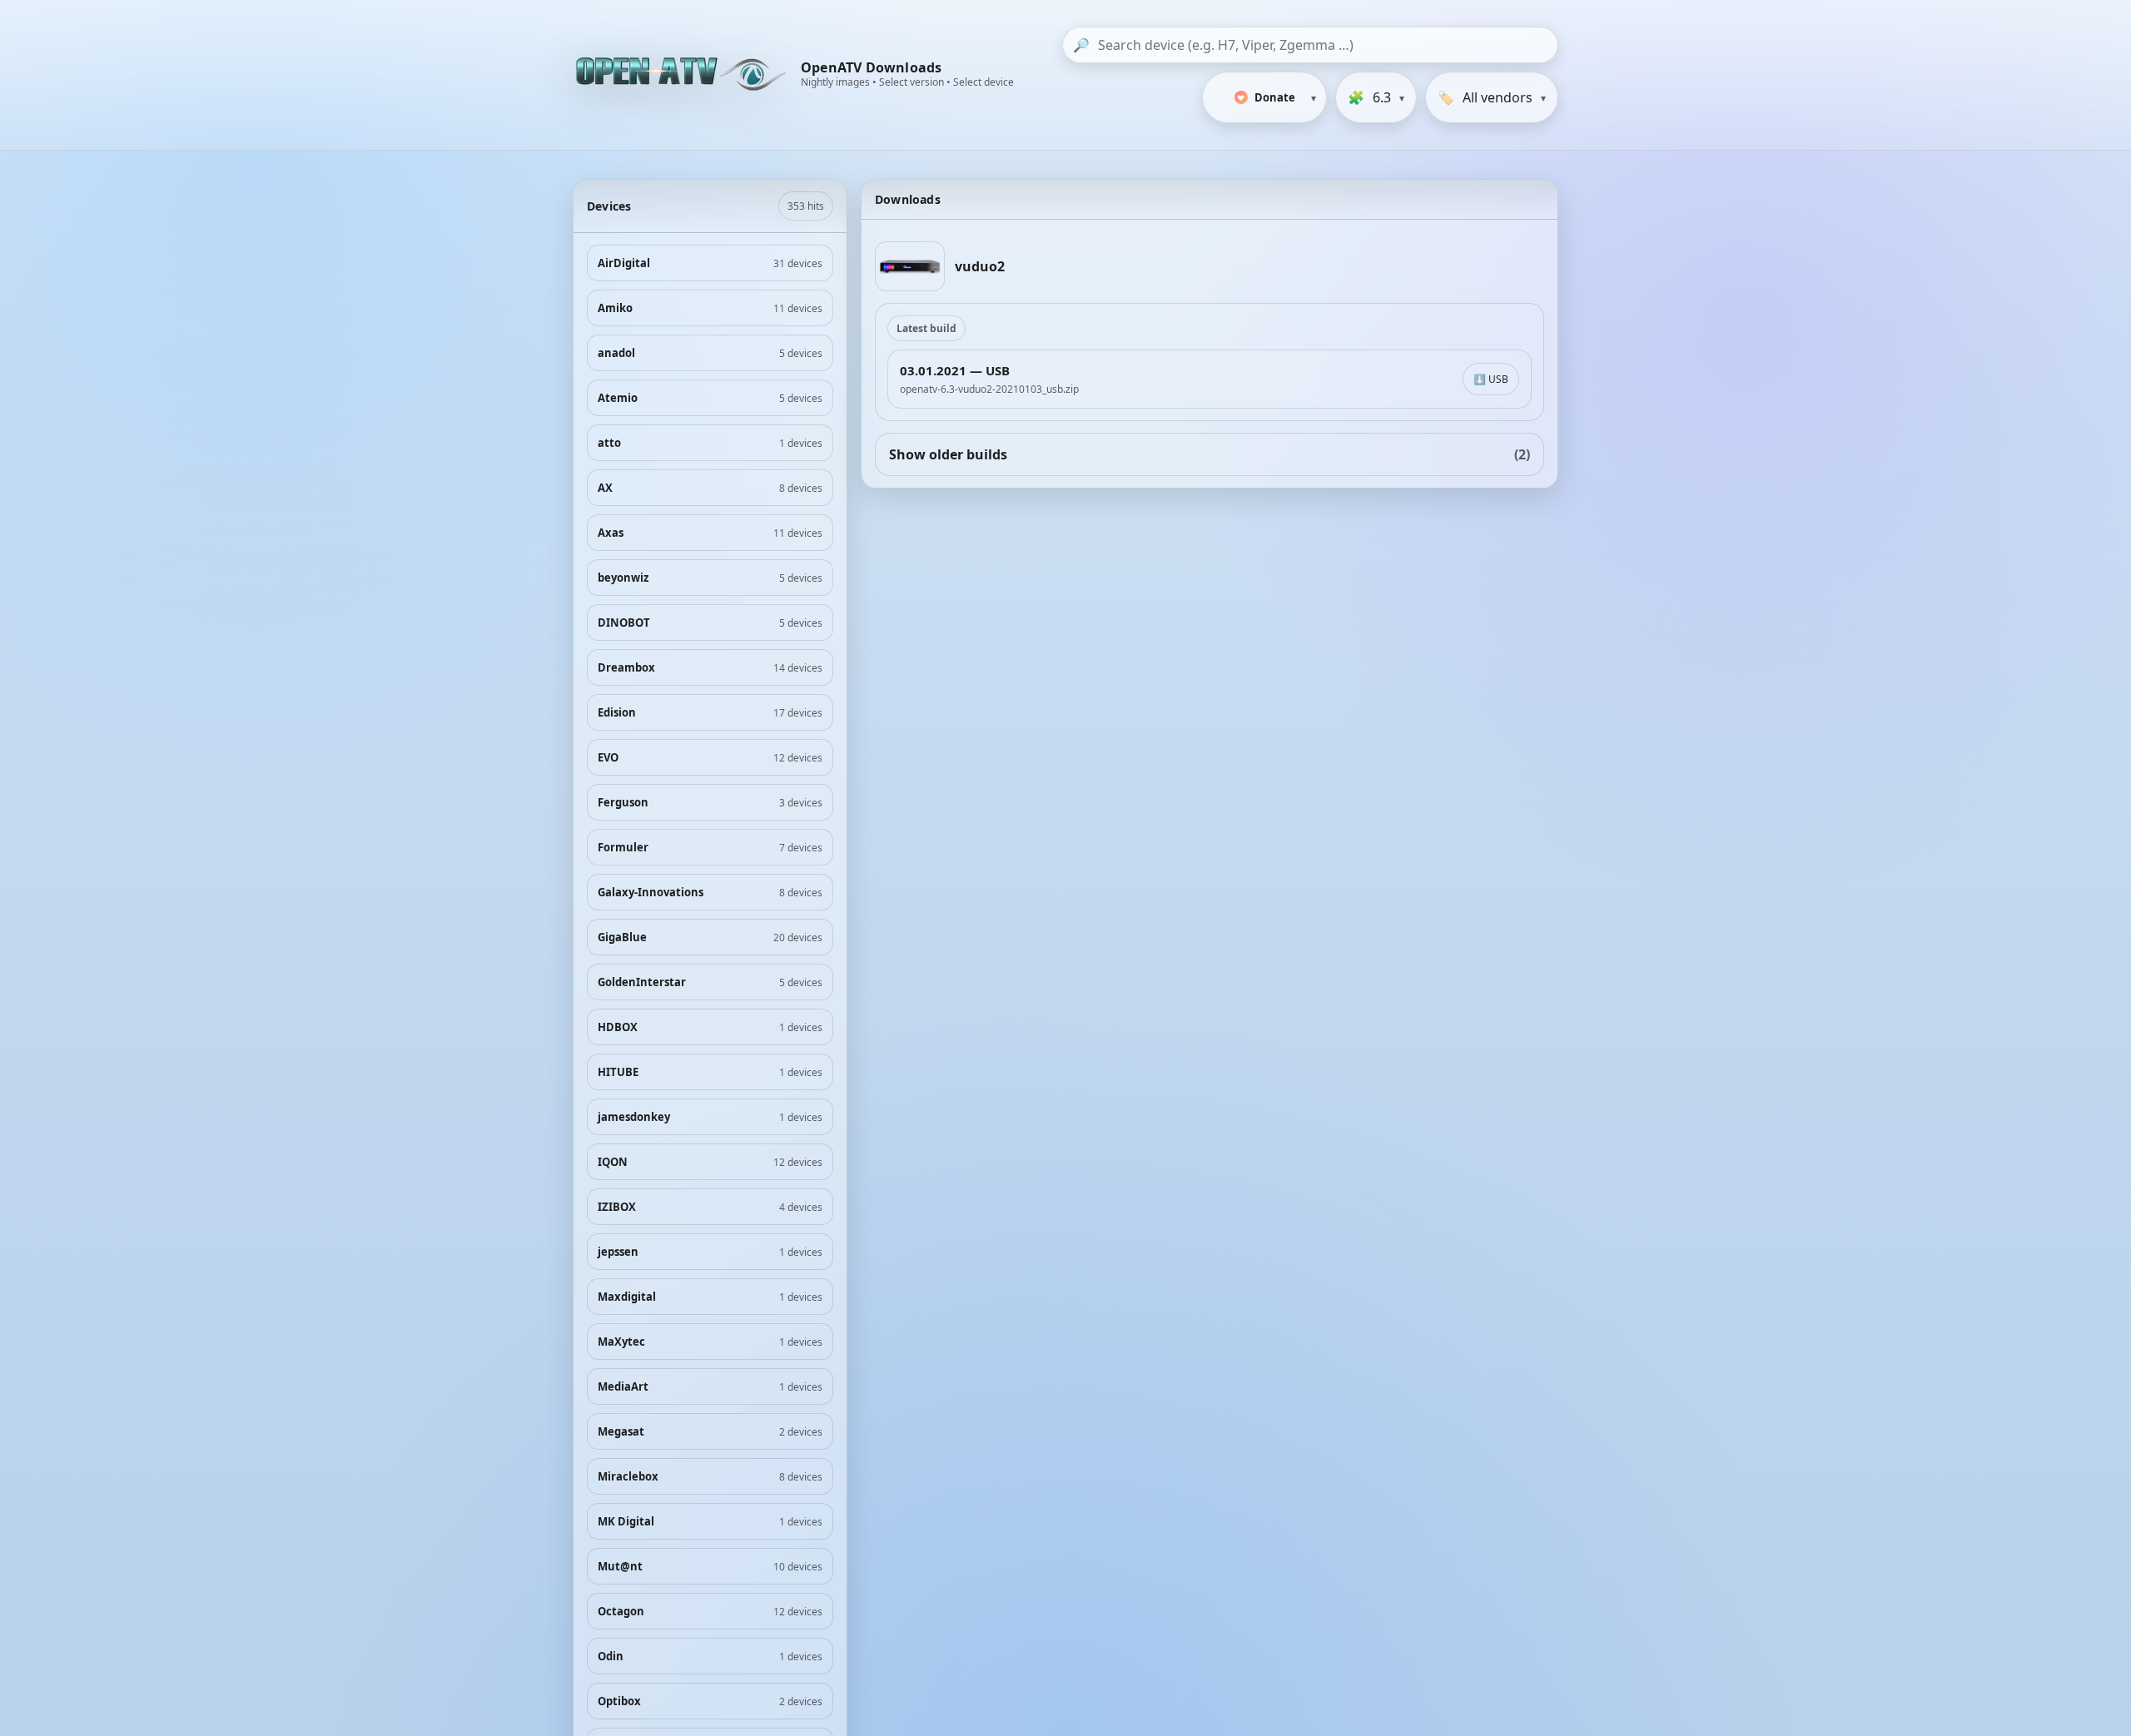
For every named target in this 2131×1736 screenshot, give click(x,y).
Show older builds (1210, 454)
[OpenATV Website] (683, 75)
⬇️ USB (1491, 379)
